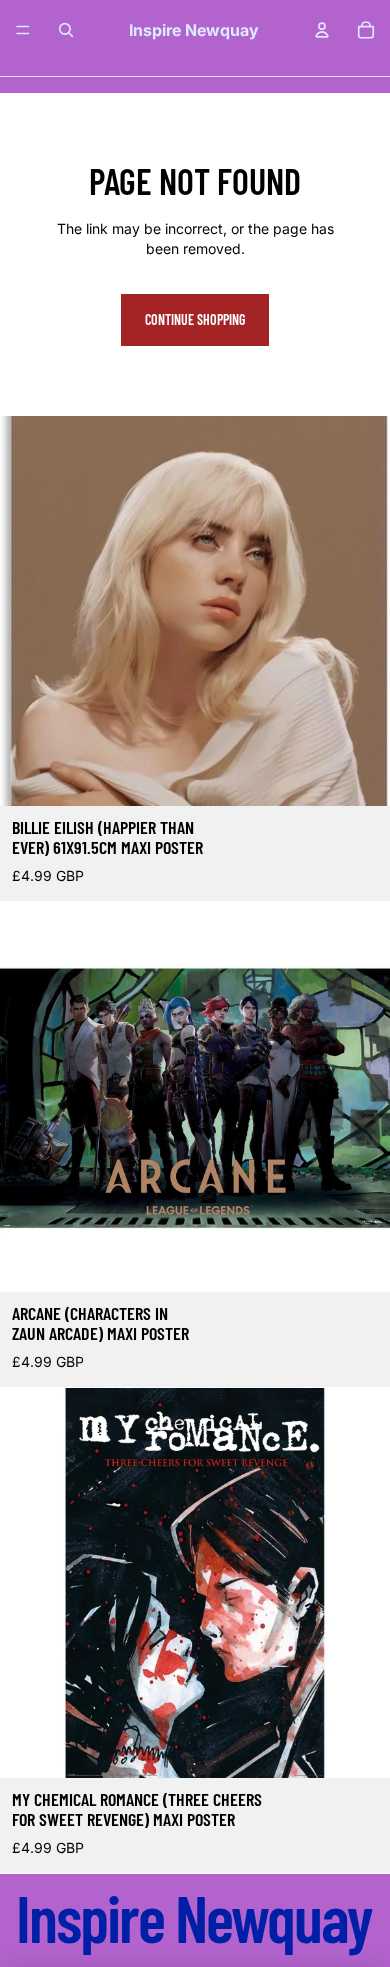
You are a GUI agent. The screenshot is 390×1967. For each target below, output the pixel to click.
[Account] (322, 30)
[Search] (66, 30)
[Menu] (23, 30)
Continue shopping (195, 319)
